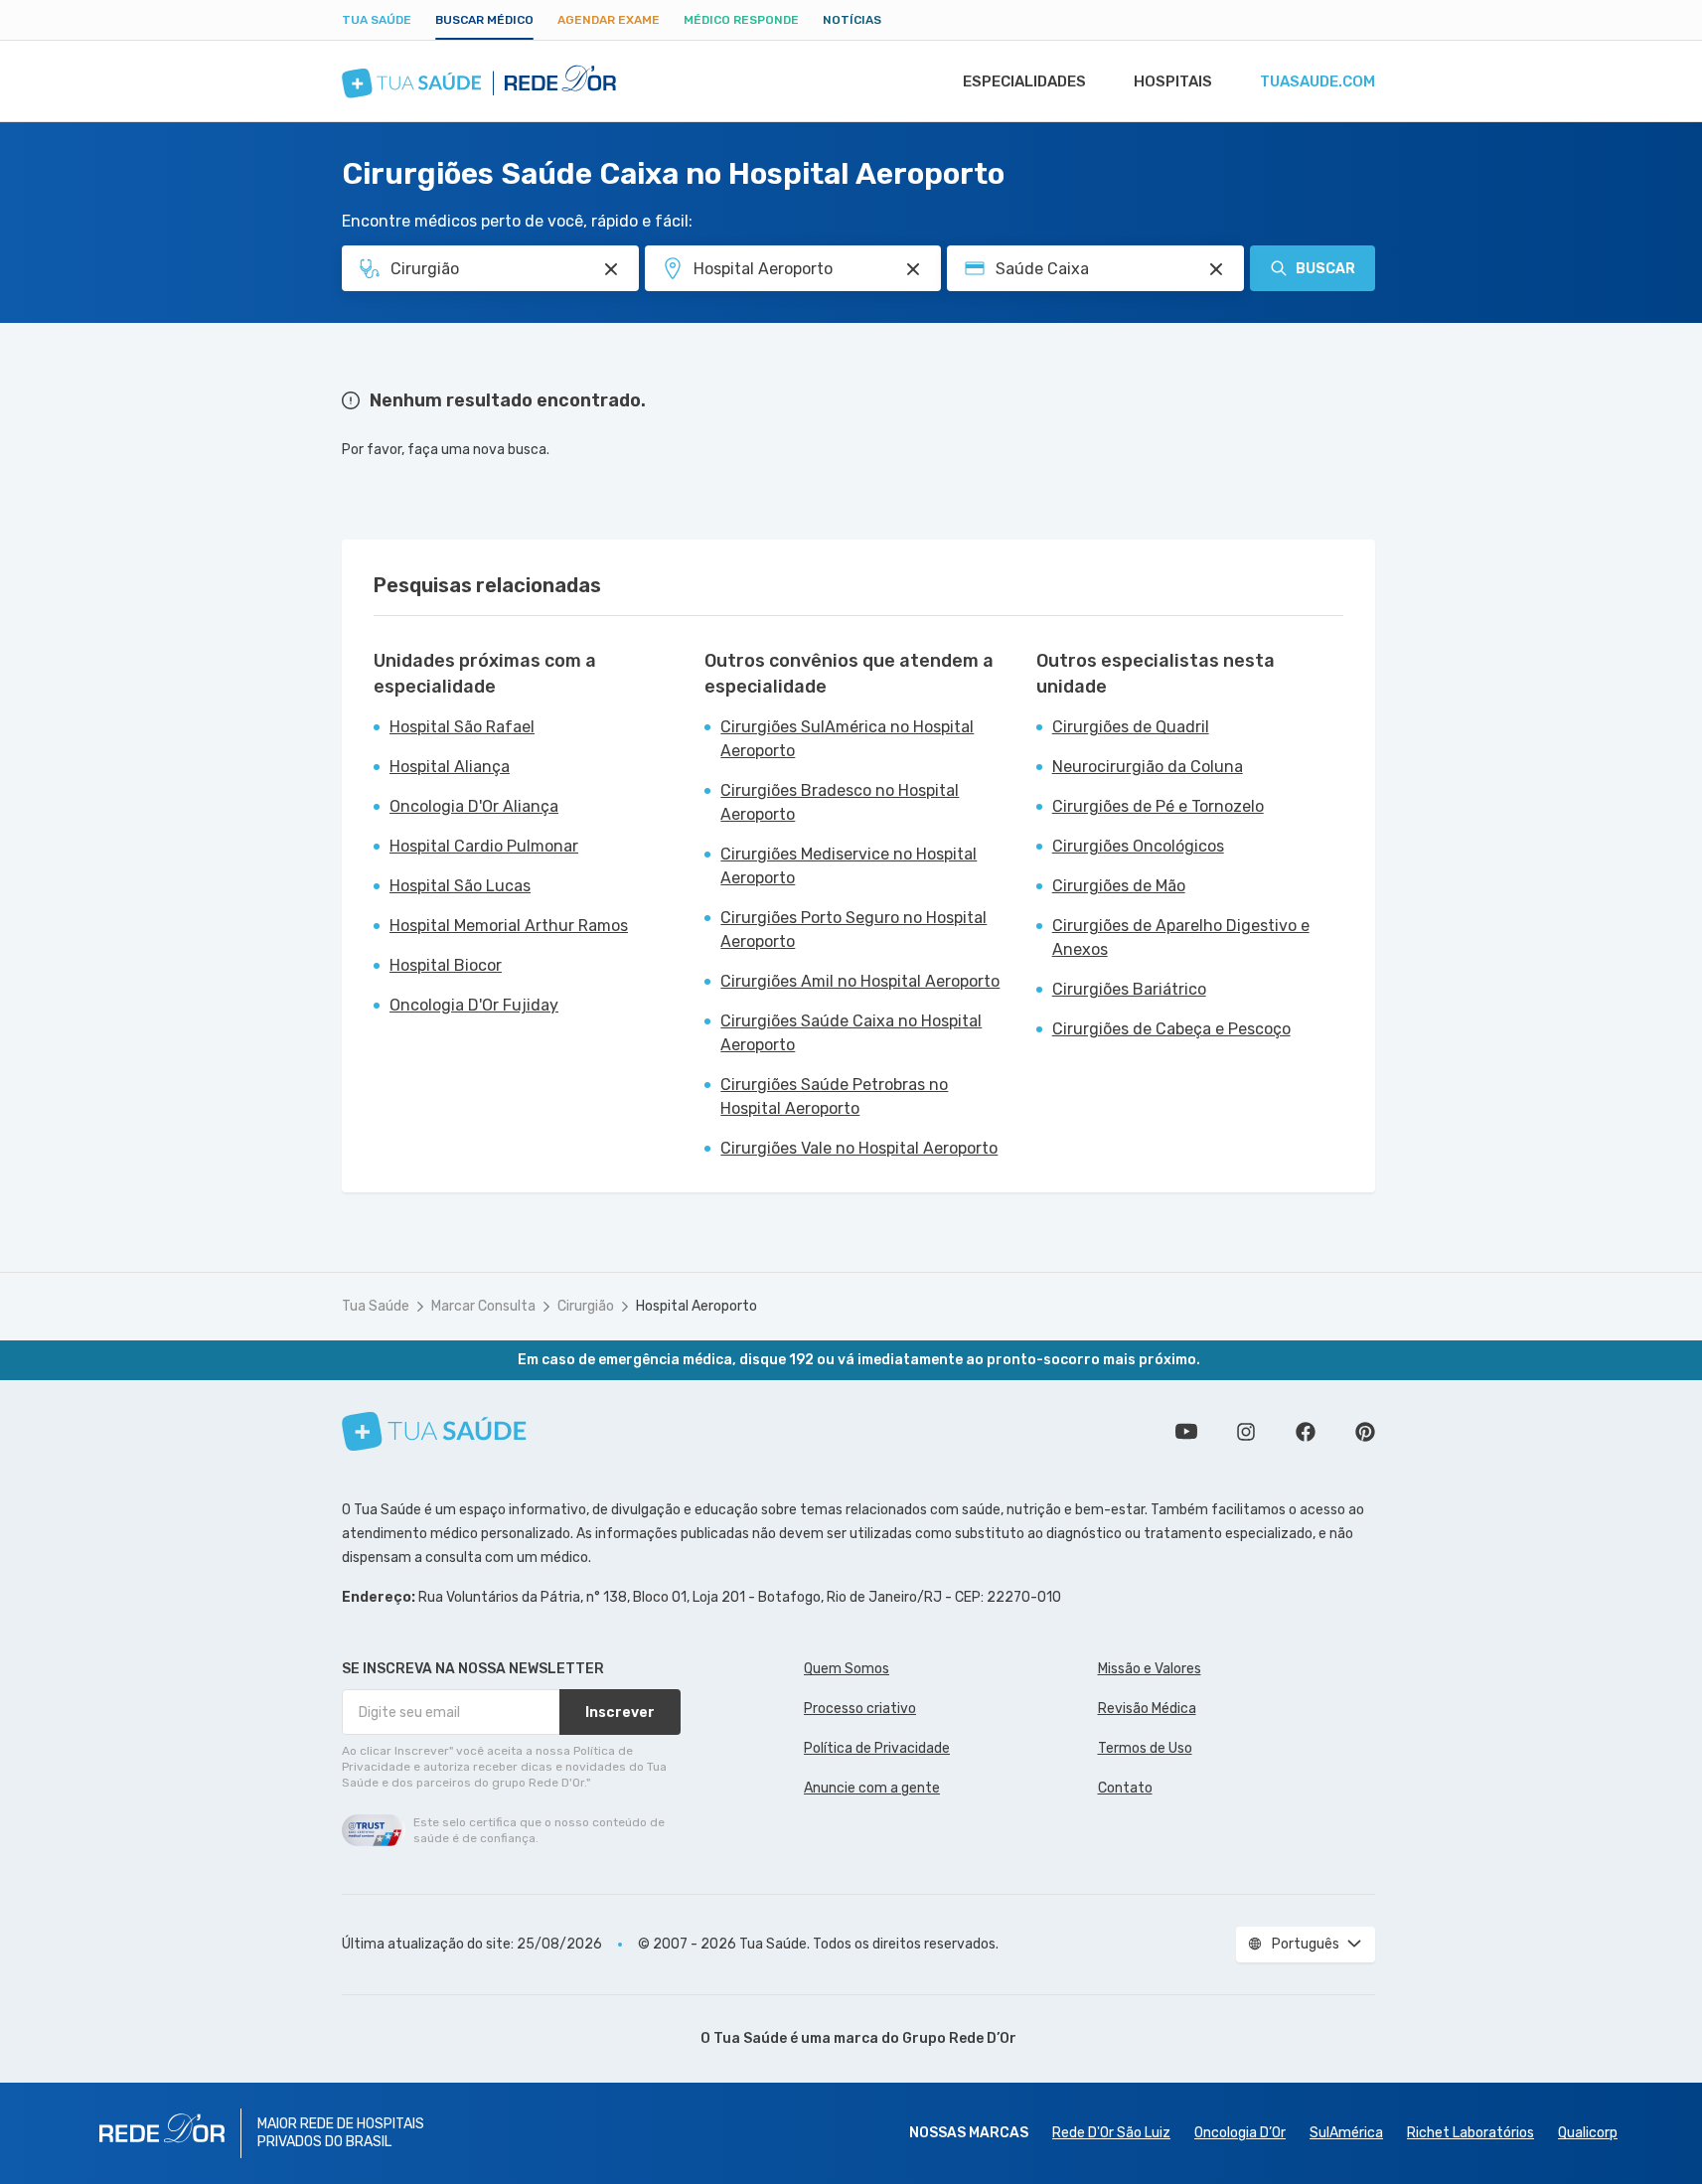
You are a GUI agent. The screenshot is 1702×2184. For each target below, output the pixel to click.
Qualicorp (1588, 2133)
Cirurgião (586, 1306)
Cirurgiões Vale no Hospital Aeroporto (859, 1148)
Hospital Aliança (450, 767)
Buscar (1325, 269)
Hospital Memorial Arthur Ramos (509, 926)
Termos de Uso (1145, 1748)
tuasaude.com (1317, 81)
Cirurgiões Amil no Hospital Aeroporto (860, 981)
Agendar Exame (609, 20)
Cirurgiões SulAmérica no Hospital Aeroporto (847, 739)
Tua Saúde (377, 20)
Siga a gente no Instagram (1246, 1432)
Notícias (852, 20)
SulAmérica (1346, 2133)
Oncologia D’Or (1240, 2133)
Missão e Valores (1150, 1669)
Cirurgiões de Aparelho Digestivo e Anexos (1181, 937)
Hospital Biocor (446, 965)
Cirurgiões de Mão (1119, 886)
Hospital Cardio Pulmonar (484, 846)
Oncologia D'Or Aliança (474, 806)
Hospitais (1173, 81)
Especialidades (1024, 81)
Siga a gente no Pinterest (1365, 1432)
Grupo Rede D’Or (959, 2038)
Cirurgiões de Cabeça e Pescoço (1171, 1029)
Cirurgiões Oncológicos (1138, 846)
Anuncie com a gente (872, 1788)
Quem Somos (847, 1669)
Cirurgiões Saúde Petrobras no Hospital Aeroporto (834, 1096)
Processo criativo (860, 1709)
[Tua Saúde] (434, 1431)
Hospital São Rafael (462, 727)
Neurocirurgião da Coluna (1148, 767)
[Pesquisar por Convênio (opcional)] (1216, 269)
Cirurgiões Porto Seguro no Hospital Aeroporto (853, 930)
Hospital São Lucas (460, 886)
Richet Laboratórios (1470, 2133)
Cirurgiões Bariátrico (1129, 989)
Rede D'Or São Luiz (1111, 2133)
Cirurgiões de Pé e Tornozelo (1158, 806)
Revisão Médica (1147, 1709)
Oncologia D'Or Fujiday (474, 1005)
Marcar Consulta (483, 1306)
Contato (1125, 1788)
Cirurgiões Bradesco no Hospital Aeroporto (840, 802)
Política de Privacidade (877, 1748)
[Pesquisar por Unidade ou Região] (913, 269)
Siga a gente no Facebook (1306, 1432)
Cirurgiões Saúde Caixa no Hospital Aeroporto (851, 1033)
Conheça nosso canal (1186, 1432)
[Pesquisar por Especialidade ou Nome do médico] (611, 269)
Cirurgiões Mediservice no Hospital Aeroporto (849, 866)
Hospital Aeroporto (696, 1306)
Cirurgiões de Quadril (1131, 727)
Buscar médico (484, 20)
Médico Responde (741, 20)
